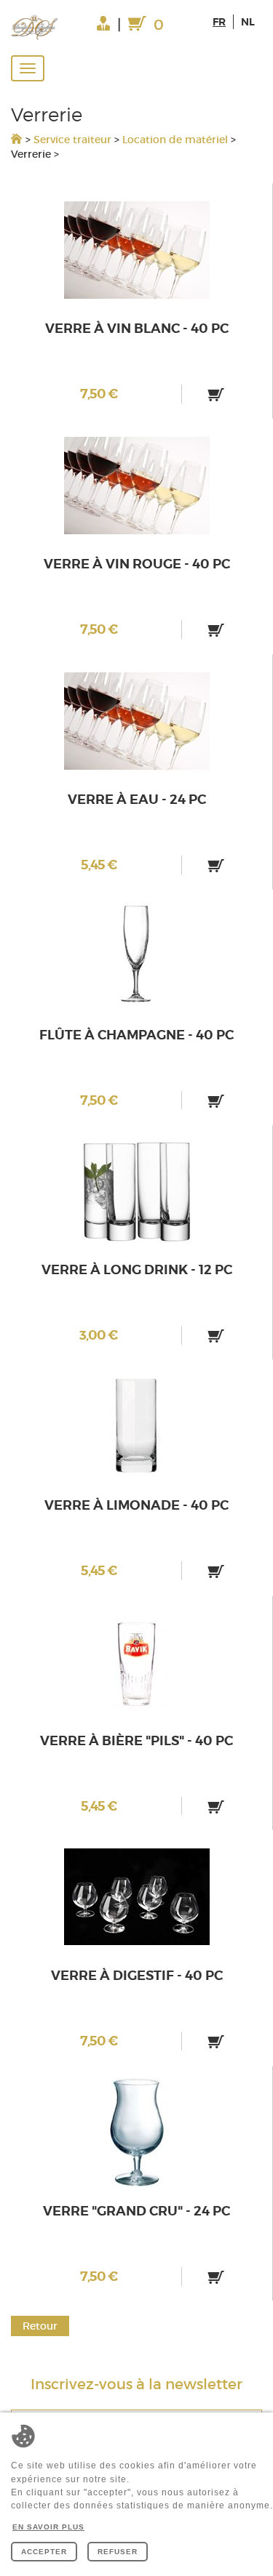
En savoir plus (48, 2527)
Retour (40, 2326)
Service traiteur (72, 140)
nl (248, 22)
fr (219, 22)
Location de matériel (175, 140)
